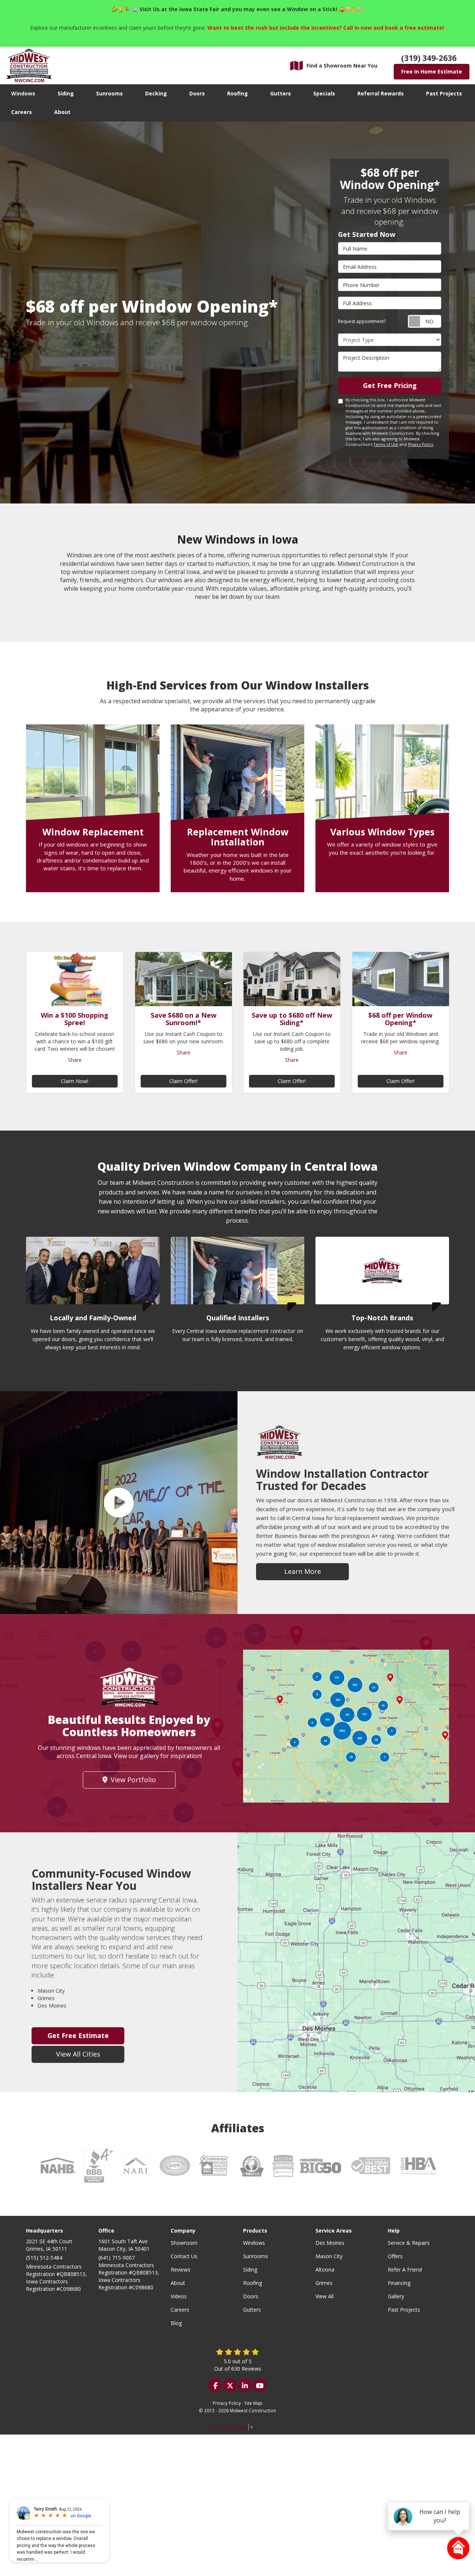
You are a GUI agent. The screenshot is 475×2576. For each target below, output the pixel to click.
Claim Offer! (183, 1081)
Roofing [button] (237, 93)
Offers (395, 2256)
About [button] (62, 112)
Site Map (253, 2403)
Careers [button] (22, 112)
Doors (251, 2296)
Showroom (184, 2243)
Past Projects (404, 2310)
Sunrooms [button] (109, 93)
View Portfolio (133, 1780)
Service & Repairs (409, 2243)
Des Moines (330, 2243)
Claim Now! (75, 1081)
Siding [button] (66, 93)
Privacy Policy (420, 444)
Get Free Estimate (78, 2035)
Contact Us (184, 2256)
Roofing (253, 2283)
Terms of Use (386, 444)
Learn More (303, 1571)
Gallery (396, 2296)
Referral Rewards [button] (381, 93)
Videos (179, 2296)
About (178, 2283)
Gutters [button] (281, 93)
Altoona (325, 2270)
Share (75, 1060)
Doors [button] (197, 93)
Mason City (329, 2256)
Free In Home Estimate (432, 71)
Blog (176, 2323)
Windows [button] (23, 93)
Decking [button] (156, 93)
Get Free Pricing (390, 385)
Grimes (324, 2283)
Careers (180, 2310)
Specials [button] (324, 93)
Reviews (181, 2270)
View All (325, 2296)
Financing (399, 2283)
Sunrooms (255, 2256)
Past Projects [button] (444, 93)
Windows (254, 2243)
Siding (250, 2270)
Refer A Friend (405, 2270)
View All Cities (78, 2054)
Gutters (252, 2310)
